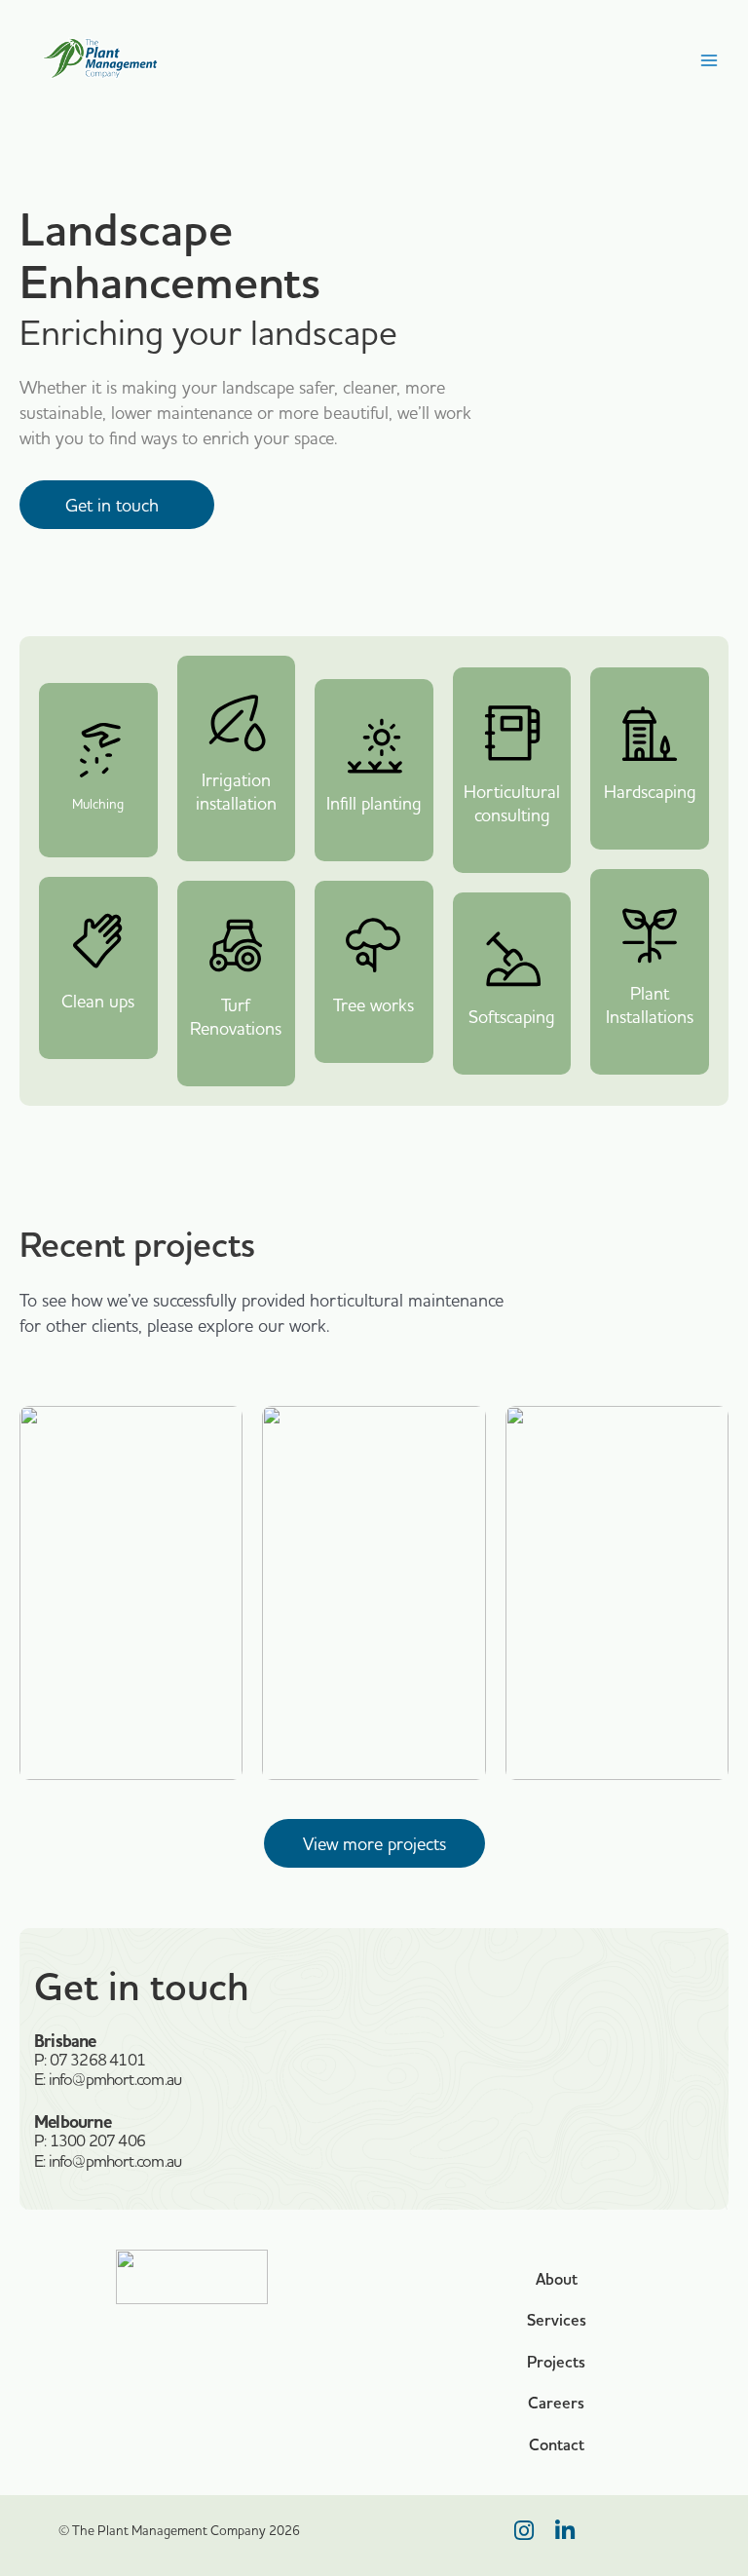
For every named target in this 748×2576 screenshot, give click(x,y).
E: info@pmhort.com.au (108, 2079)
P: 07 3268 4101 (90, 2059)
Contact (557, 2445)
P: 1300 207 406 (90, 2140)
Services (557, 2320)
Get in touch (117, 505)
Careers (556, 2403)
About (557, 2279)
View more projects (374, 1844)
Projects (556, 2362)
